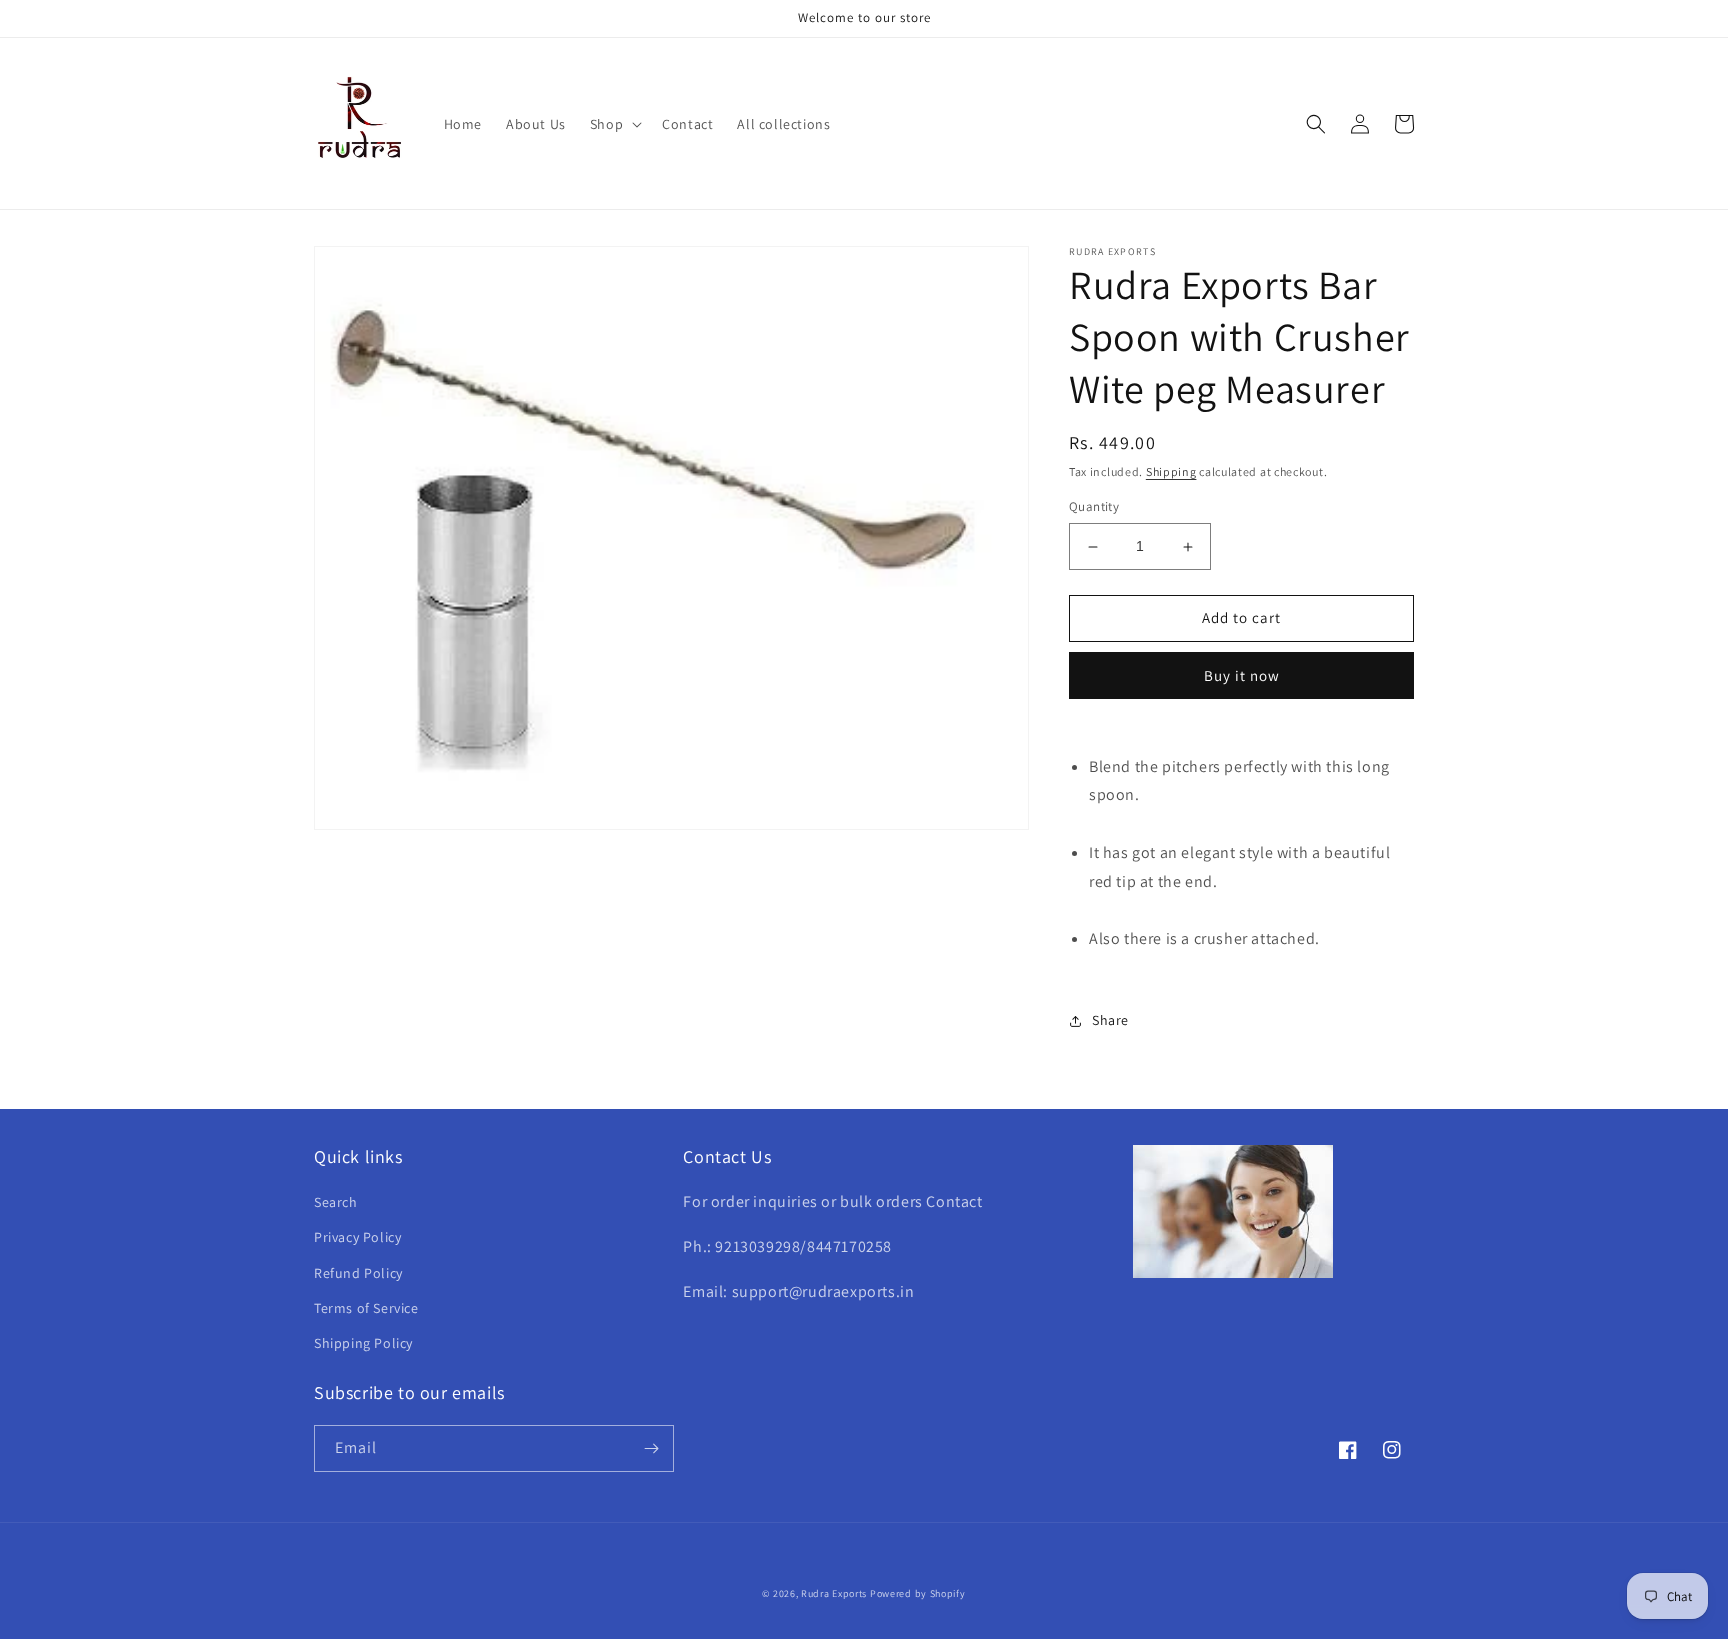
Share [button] (1110, 1020)
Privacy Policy (357, 1237)
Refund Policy (358, 1273)
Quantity (1094, 507)
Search (336, 1202)
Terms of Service (366, 1308)
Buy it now (1242, 675)
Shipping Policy (363, 1343)
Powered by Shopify (918, 1593)
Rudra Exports (834, 1593)
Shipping (1171, 471)
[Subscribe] (651, 1448)
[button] (614, 124)
